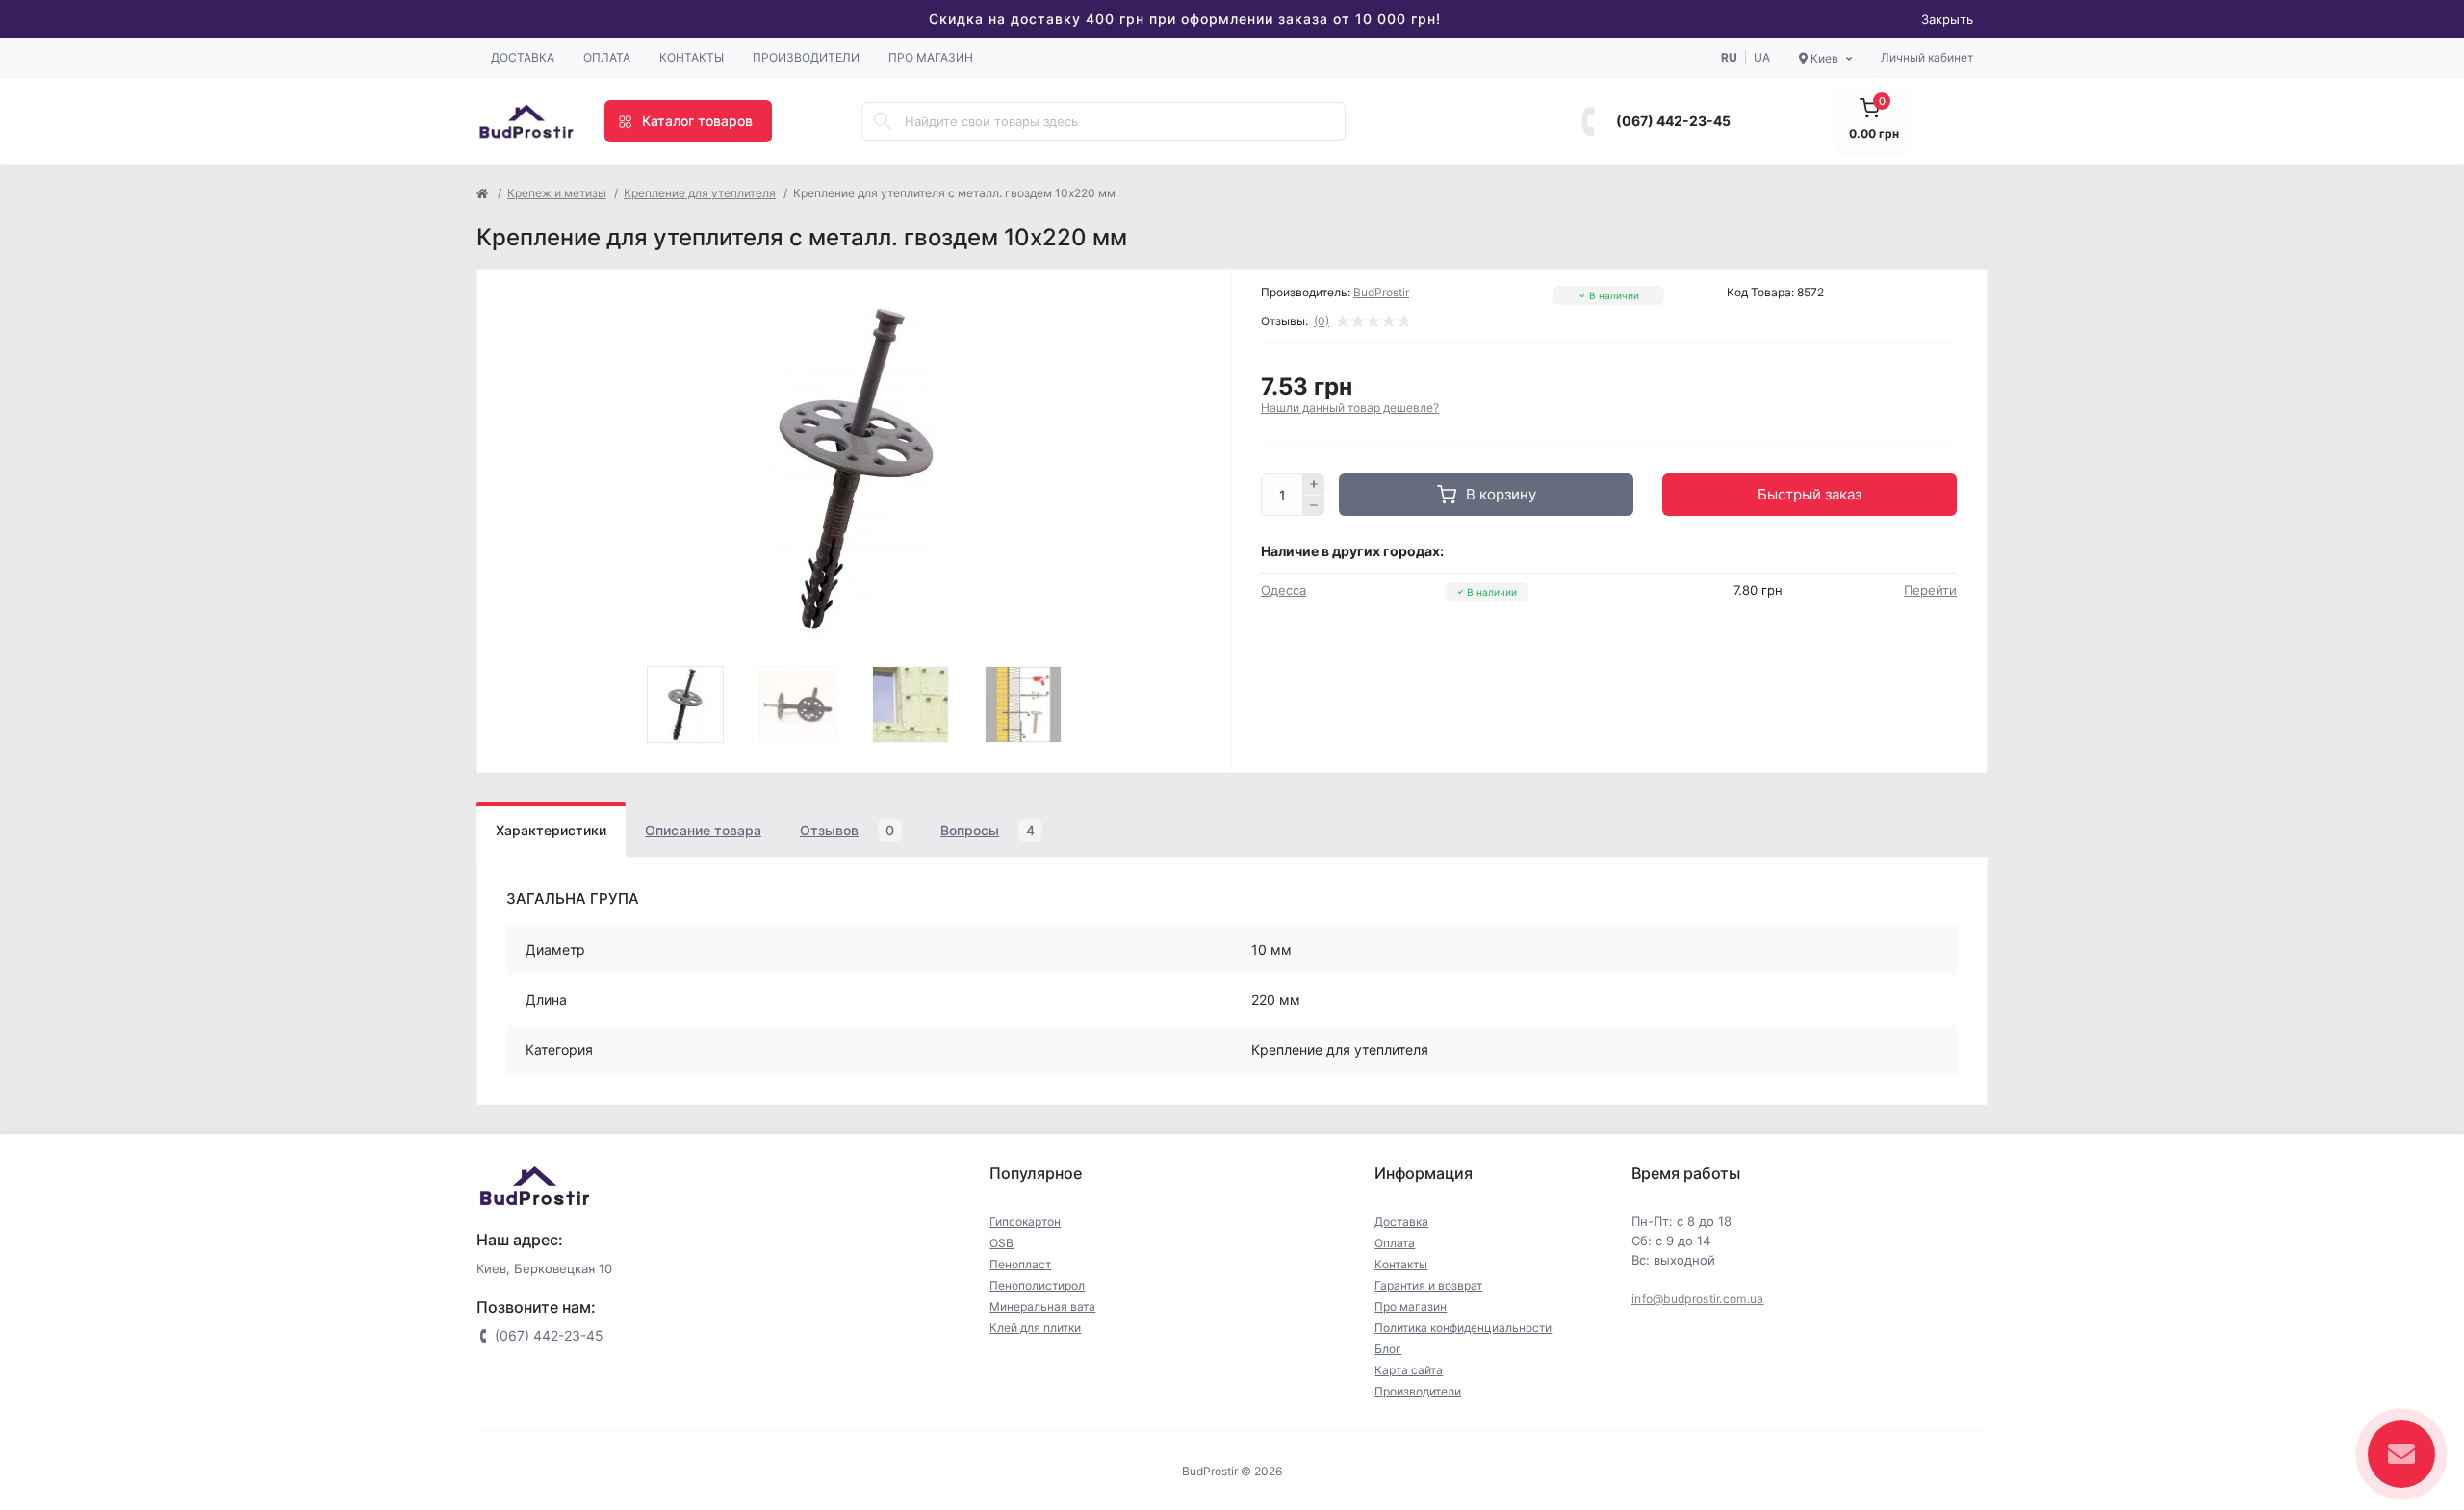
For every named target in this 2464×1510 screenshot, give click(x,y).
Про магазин (931, 57)
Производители (806, 57)
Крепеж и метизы (557, 193)
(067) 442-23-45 (1673, 121)
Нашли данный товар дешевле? (1350, 408)
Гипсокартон (1025, 1222)
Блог (1388, 1349)
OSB (1001, 1243)
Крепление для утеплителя (700, 193)
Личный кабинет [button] (1927, 57)
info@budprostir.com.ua (1698, 1299)
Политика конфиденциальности (1463, 1328)
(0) (1322, 321)
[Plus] (1314, 484)
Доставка (523, 57)
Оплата (607, 57)
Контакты (692, 57)
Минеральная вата (1042, 1306)
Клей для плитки (1035, 1328)
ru (1729, 57)
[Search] (883, 121)
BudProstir (1381, 292)
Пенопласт (1020, 1264)
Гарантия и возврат (1428, 1285)
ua (1762, 57)
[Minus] (1314, 506)
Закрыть (1947, 19)
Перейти (1930, 590)
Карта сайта (1409, 1370)
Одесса (1283, 590)
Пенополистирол (1037, 1285)
